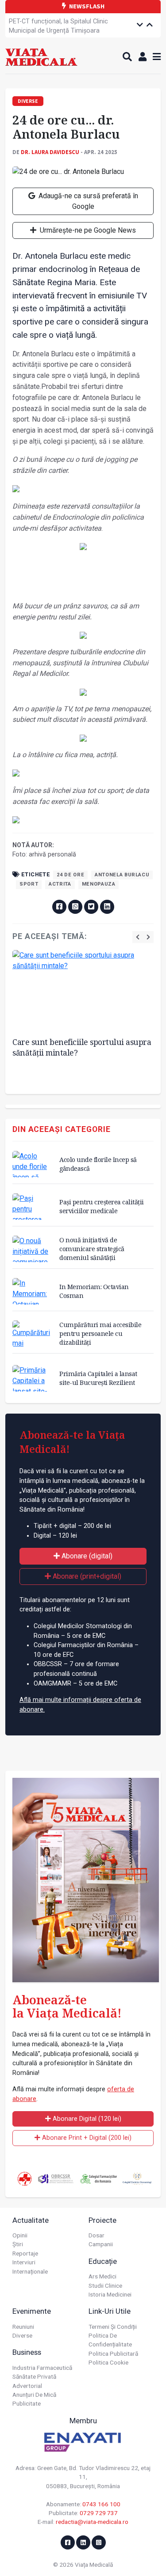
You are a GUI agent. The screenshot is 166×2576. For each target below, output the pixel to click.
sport (29, 884)
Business (27, 2352)
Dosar (97, 2235)
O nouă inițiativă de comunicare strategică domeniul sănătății (92, 1249)
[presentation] (138, 937)
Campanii (101, 2244)
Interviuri (24, 2262)
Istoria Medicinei (110, 2294)
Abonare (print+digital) (86, 1576)
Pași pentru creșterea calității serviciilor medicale (102, 1206)
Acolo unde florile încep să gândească (98, 1164)
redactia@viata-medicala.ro (92, 2522)
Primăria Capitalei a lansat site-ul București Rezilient (98, 1378)
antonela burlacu (122, 875)
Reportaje (25, 2253)
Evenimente (32, 2311)
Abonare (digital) (86, 1556)
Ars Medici (102, 2276)
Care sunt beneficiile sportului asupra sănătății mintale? (82, 1047)
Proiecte (102, 2220)
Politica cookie (108, 2362)
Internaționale (30, 2271)
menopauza (99, 884)
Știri (18, 2244)
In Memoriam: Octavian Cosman (94, 1291)
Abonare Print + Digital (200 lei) (86, 2138)
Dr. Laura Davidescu (50, 152)
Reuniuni (23, 2327)
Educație (103, 2261)
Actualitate (31, 2220)
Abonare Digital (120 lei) (86, 2119)
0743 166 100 (101, 2504)
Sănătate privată (34, 2376)
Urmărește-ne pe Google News (87, 230)
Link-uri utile (110, 2311)
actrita (60, 884)
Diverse (22, 2335)
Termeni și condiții (113, 2327)
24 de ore (70, 875)
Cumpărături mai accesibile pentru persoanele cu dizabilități (100, 1333)
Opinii (20, 2235)
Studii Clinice (105, 2286)
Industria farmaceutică (42, 2368)
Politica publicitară (113, 2353)
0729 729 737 (99, 2513)
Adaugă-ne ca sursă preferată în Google (87, 201)
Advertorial (27, 2386)
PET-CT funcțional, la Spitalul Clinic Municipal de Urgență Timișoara (58, 26)
